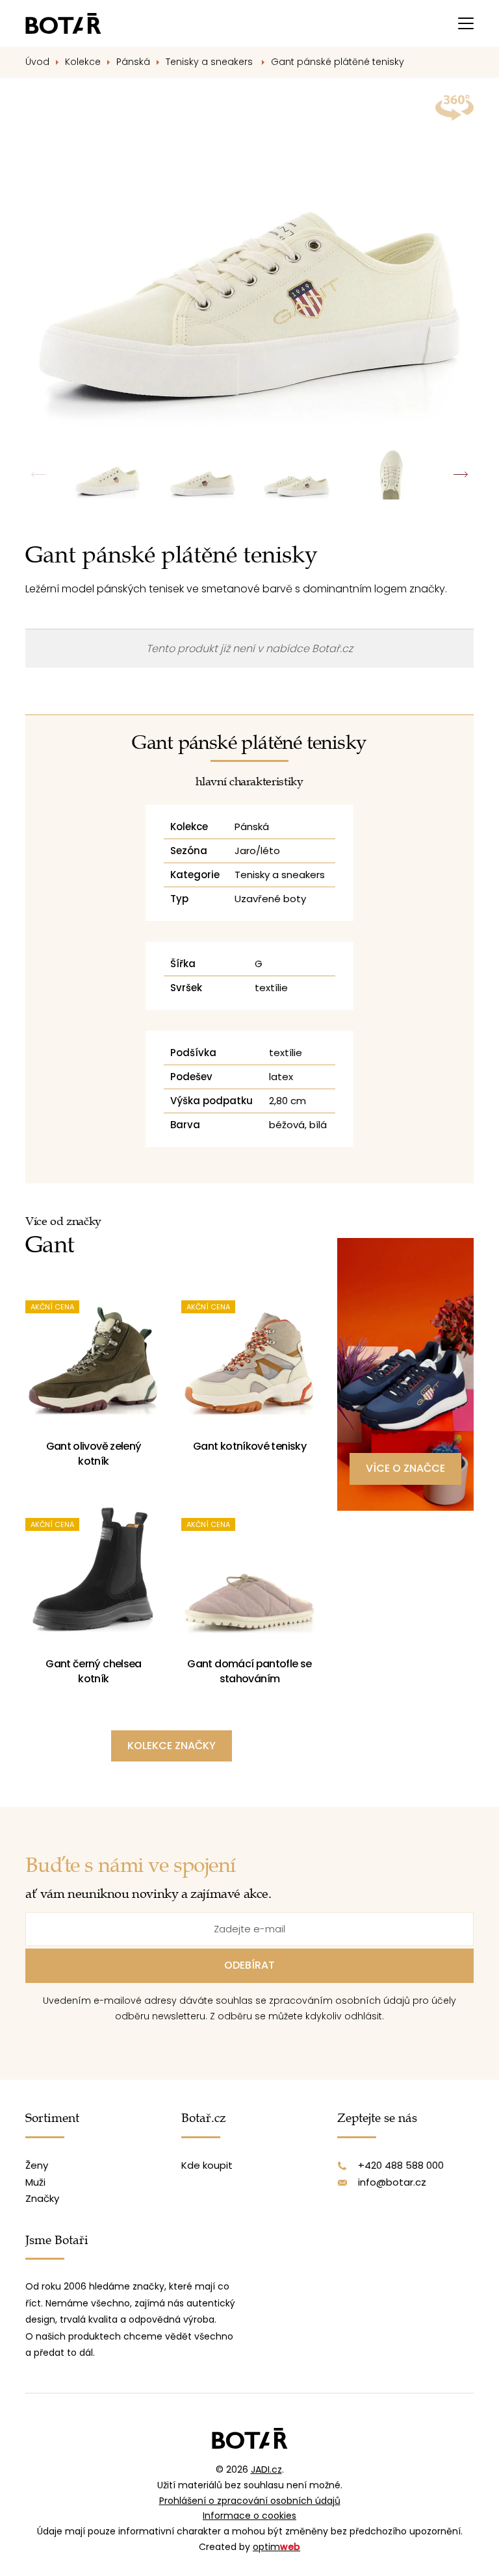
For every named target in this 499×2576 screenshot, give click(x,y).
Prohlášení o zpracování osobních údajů (250, 2501)
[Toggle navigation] (466, 23)
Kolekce (83, 62)
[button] (460, 474)
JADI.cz (266, 2469)
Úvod (37, 62)
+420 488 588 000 (401, 2165)
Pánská (133, 62)
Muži (35, 2182)
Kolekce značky (172, 1746)
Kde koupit (207, 2165)
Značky (42, 2198)
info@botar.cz (392, 2182)
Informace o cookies (249, 2516)
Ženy (37, 2165)
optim (276, 2547)
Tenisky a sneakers (211, 62)
